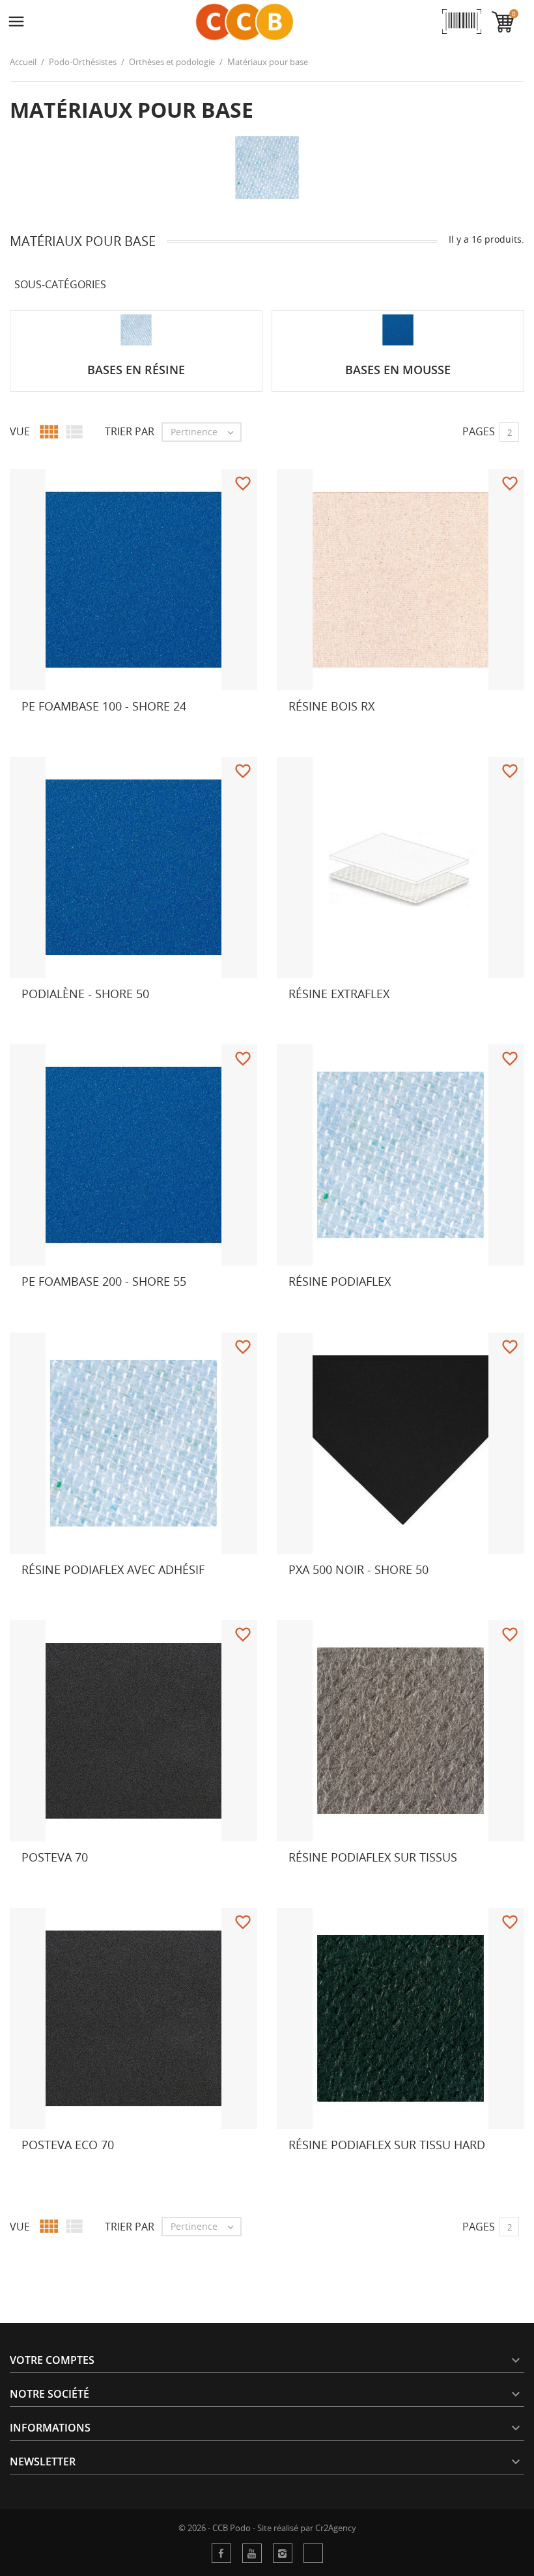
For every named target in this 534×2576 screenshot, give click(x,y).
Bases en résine (136, 370)
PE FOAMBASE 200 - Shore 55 (104, 1281)
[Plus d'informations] (33, 731)
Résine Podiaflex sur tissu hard (387, 2145)
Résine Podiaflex (340, 1281)
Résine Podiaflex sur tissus (373, 1857)
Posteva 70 (55, 1857)
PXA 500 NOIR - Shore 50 (358, 1569)
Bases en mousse (398, 370)
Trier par (130, 431)
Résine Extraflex (339, 994)
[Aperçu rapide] (272, 731)
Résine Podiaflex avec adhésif (113, 1569)
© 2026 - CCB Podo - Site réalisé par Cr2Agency (267, 2528)
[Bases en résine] (136, 330)
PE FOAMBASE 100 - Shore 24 (104, 706)
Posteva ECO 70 (68, 2145)
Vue (20, 431)
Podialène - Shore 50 (85, 994)
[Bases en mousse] (398, 330)
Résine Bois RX (331, 706)
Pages (479, 431)
